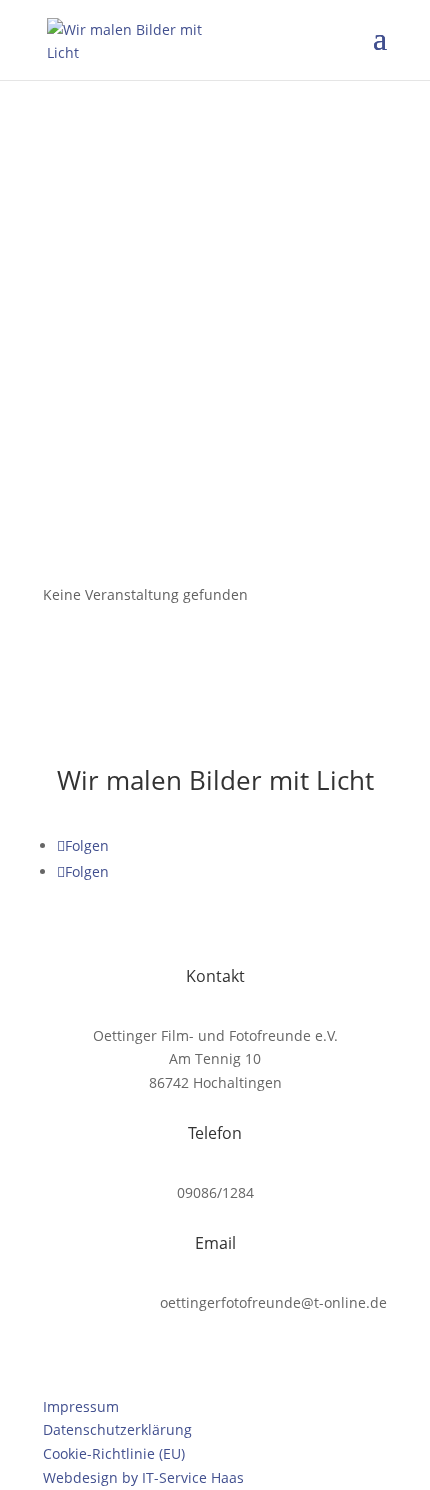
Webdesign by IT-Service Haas (143, 1477)
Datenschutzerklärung (117, 1429)
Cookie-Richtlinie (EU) (114, 1453)
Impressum (81, 1406)
